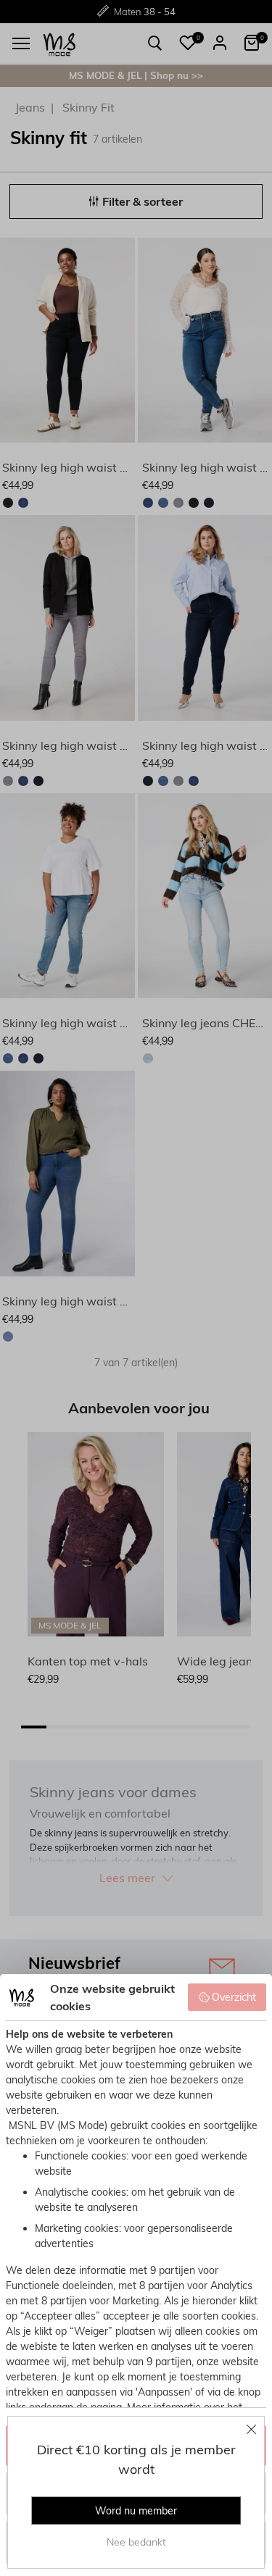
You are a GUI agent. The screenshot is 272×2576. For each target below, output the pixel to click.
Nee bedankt (136, 2542)
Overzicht (234, 1997)
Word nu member (136, 2511)
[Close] (252, 2429)
